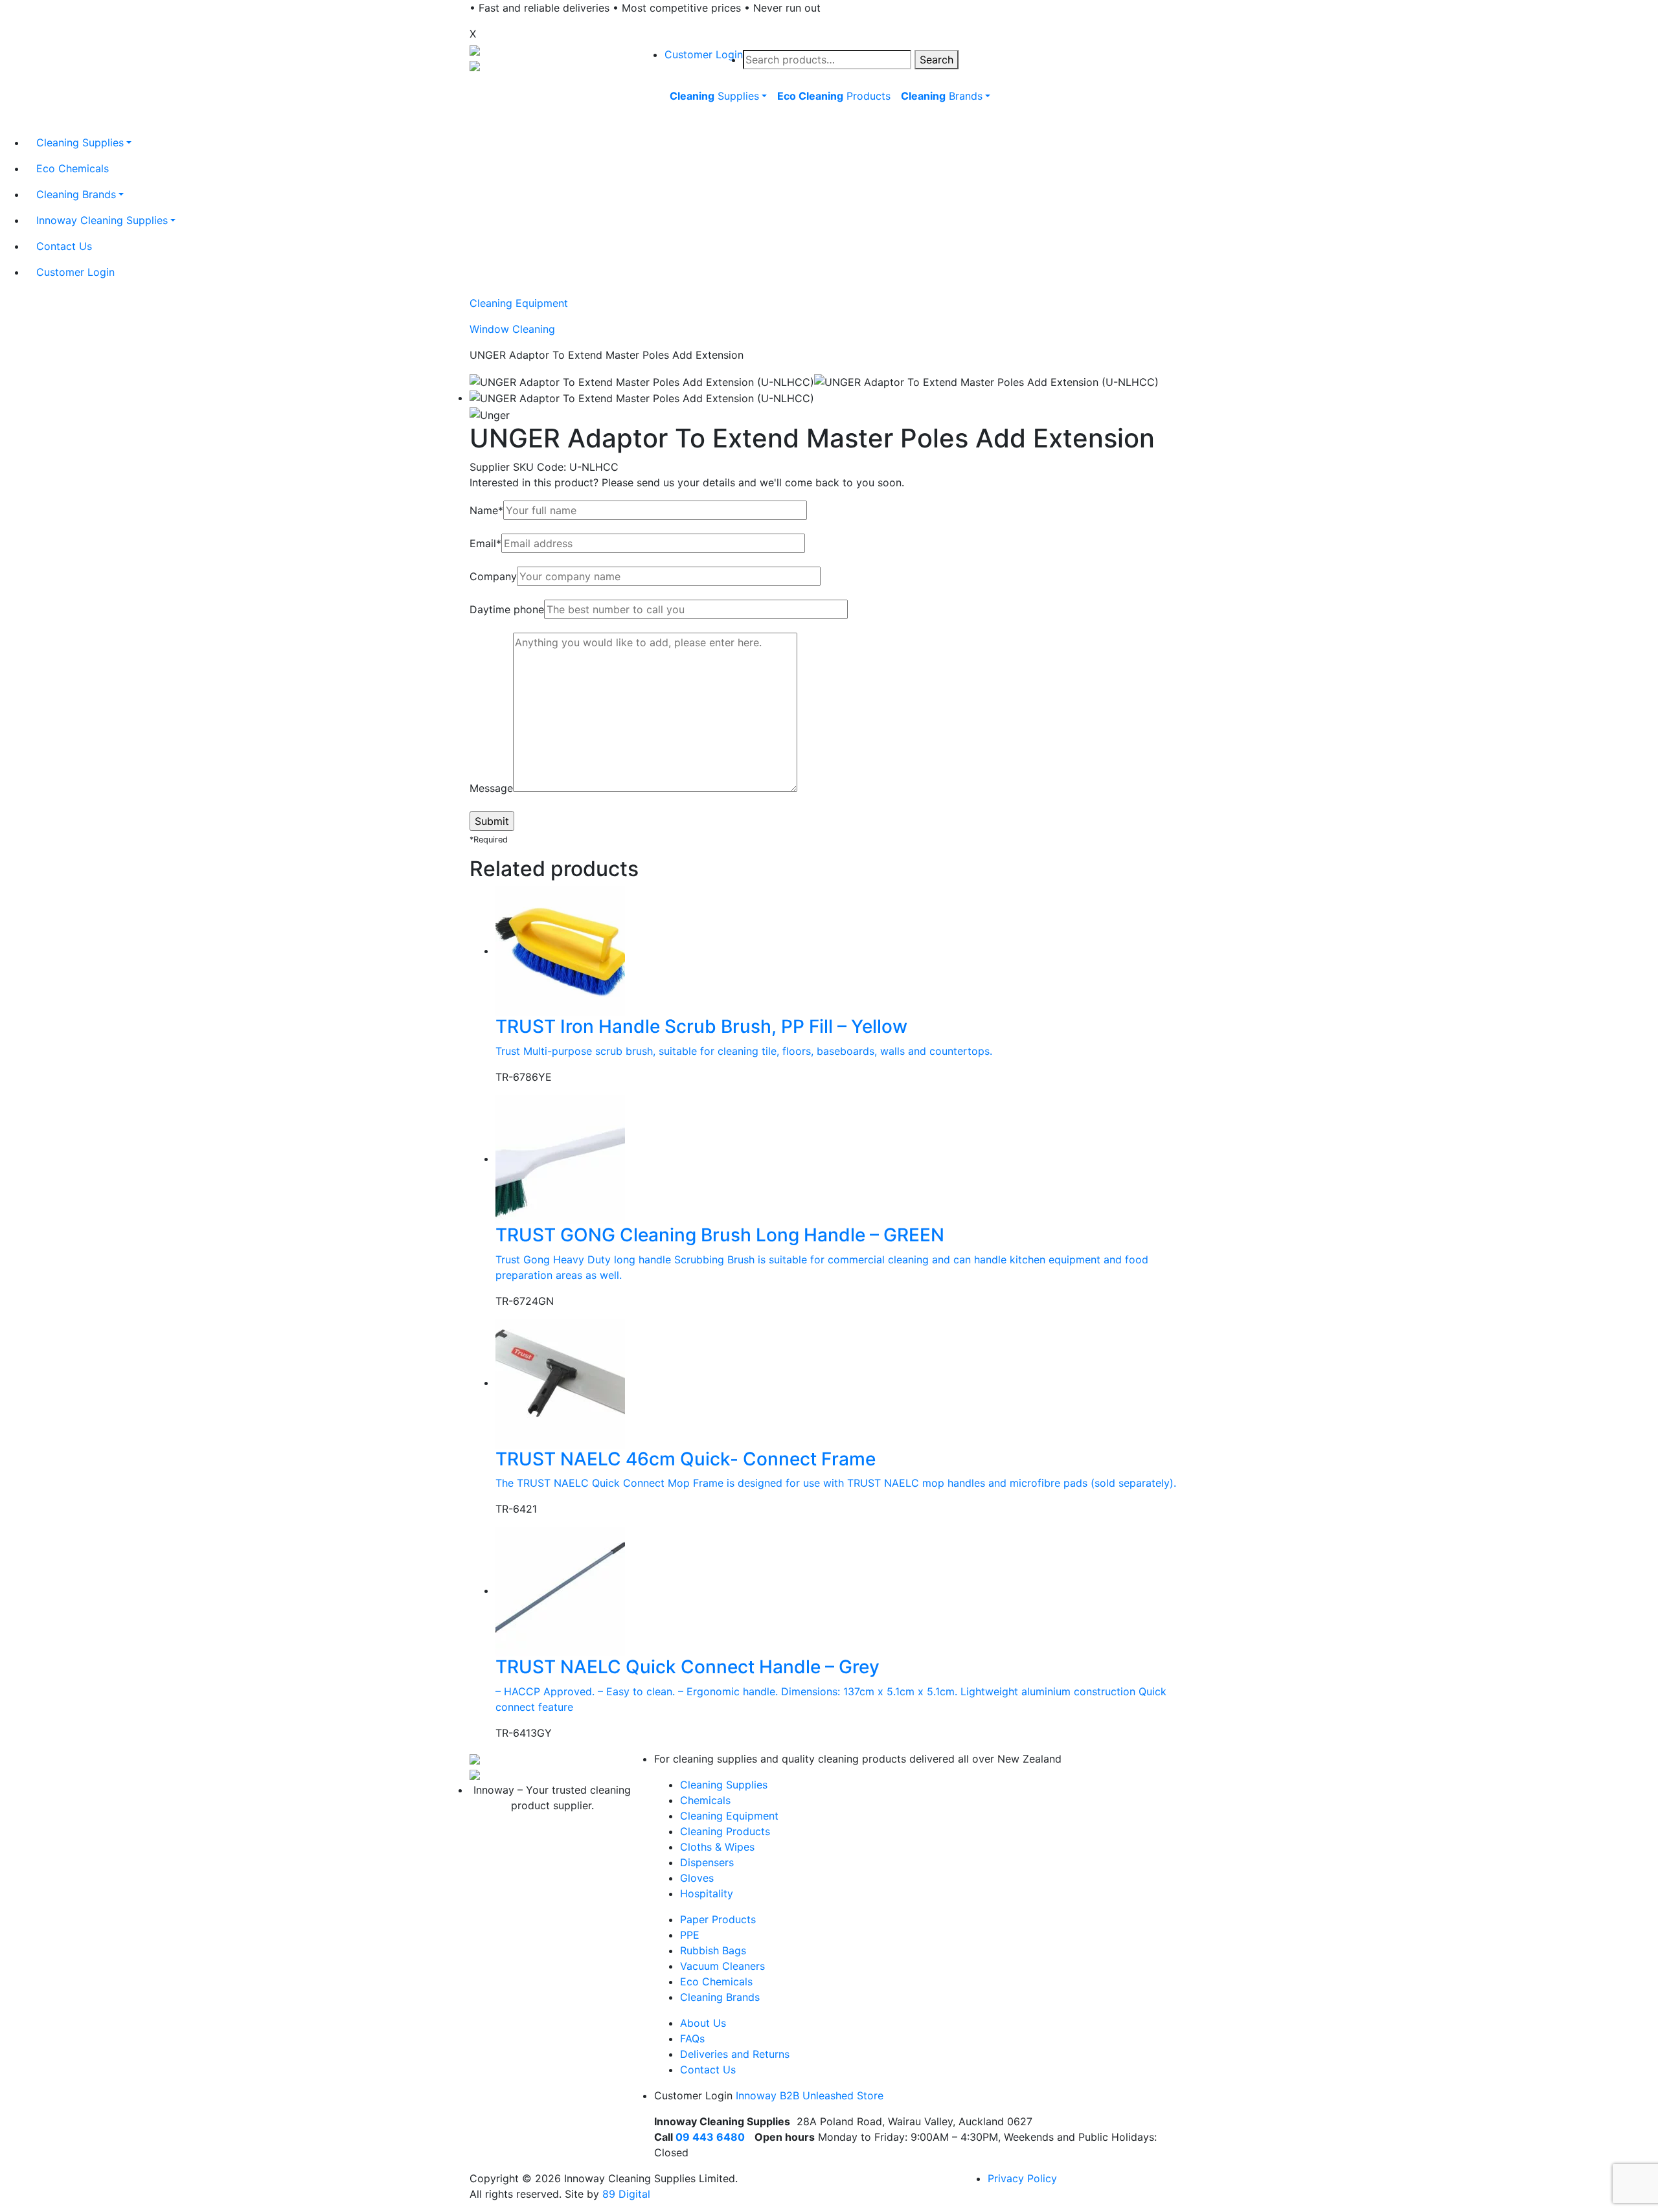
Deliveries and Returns (735, 2054)
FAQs (692, 2038)
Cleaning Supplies (724, 1785)
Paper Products (718, 1919)
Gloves (697, 1878)
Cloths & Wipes (717, 1847)
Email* (485, 543)
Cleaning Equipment (519, 303)
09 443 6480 (710, 2137)
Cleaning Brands (720, 1997)
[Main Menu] (663, 126)
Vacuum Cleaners (722, 1966)
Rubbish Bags (713, 1950)
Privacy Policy (1022, 2178)
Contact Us (708, 2070)
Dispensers (707, 1862)
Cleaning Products (725, 1831)
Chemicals (705, 1800)
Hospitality (707, 1893)
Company (493, 576)
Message (491, 788)
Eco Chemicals (716, 1981)
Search (937, 60)
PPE (690, 1935)
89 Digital (626, 2194)
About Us (703, 2023)
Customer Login (704, 54)
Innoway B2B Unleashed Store (810, 2095)
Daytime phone (507, 609)
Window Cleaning (512, 329)
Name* (486, 510)
